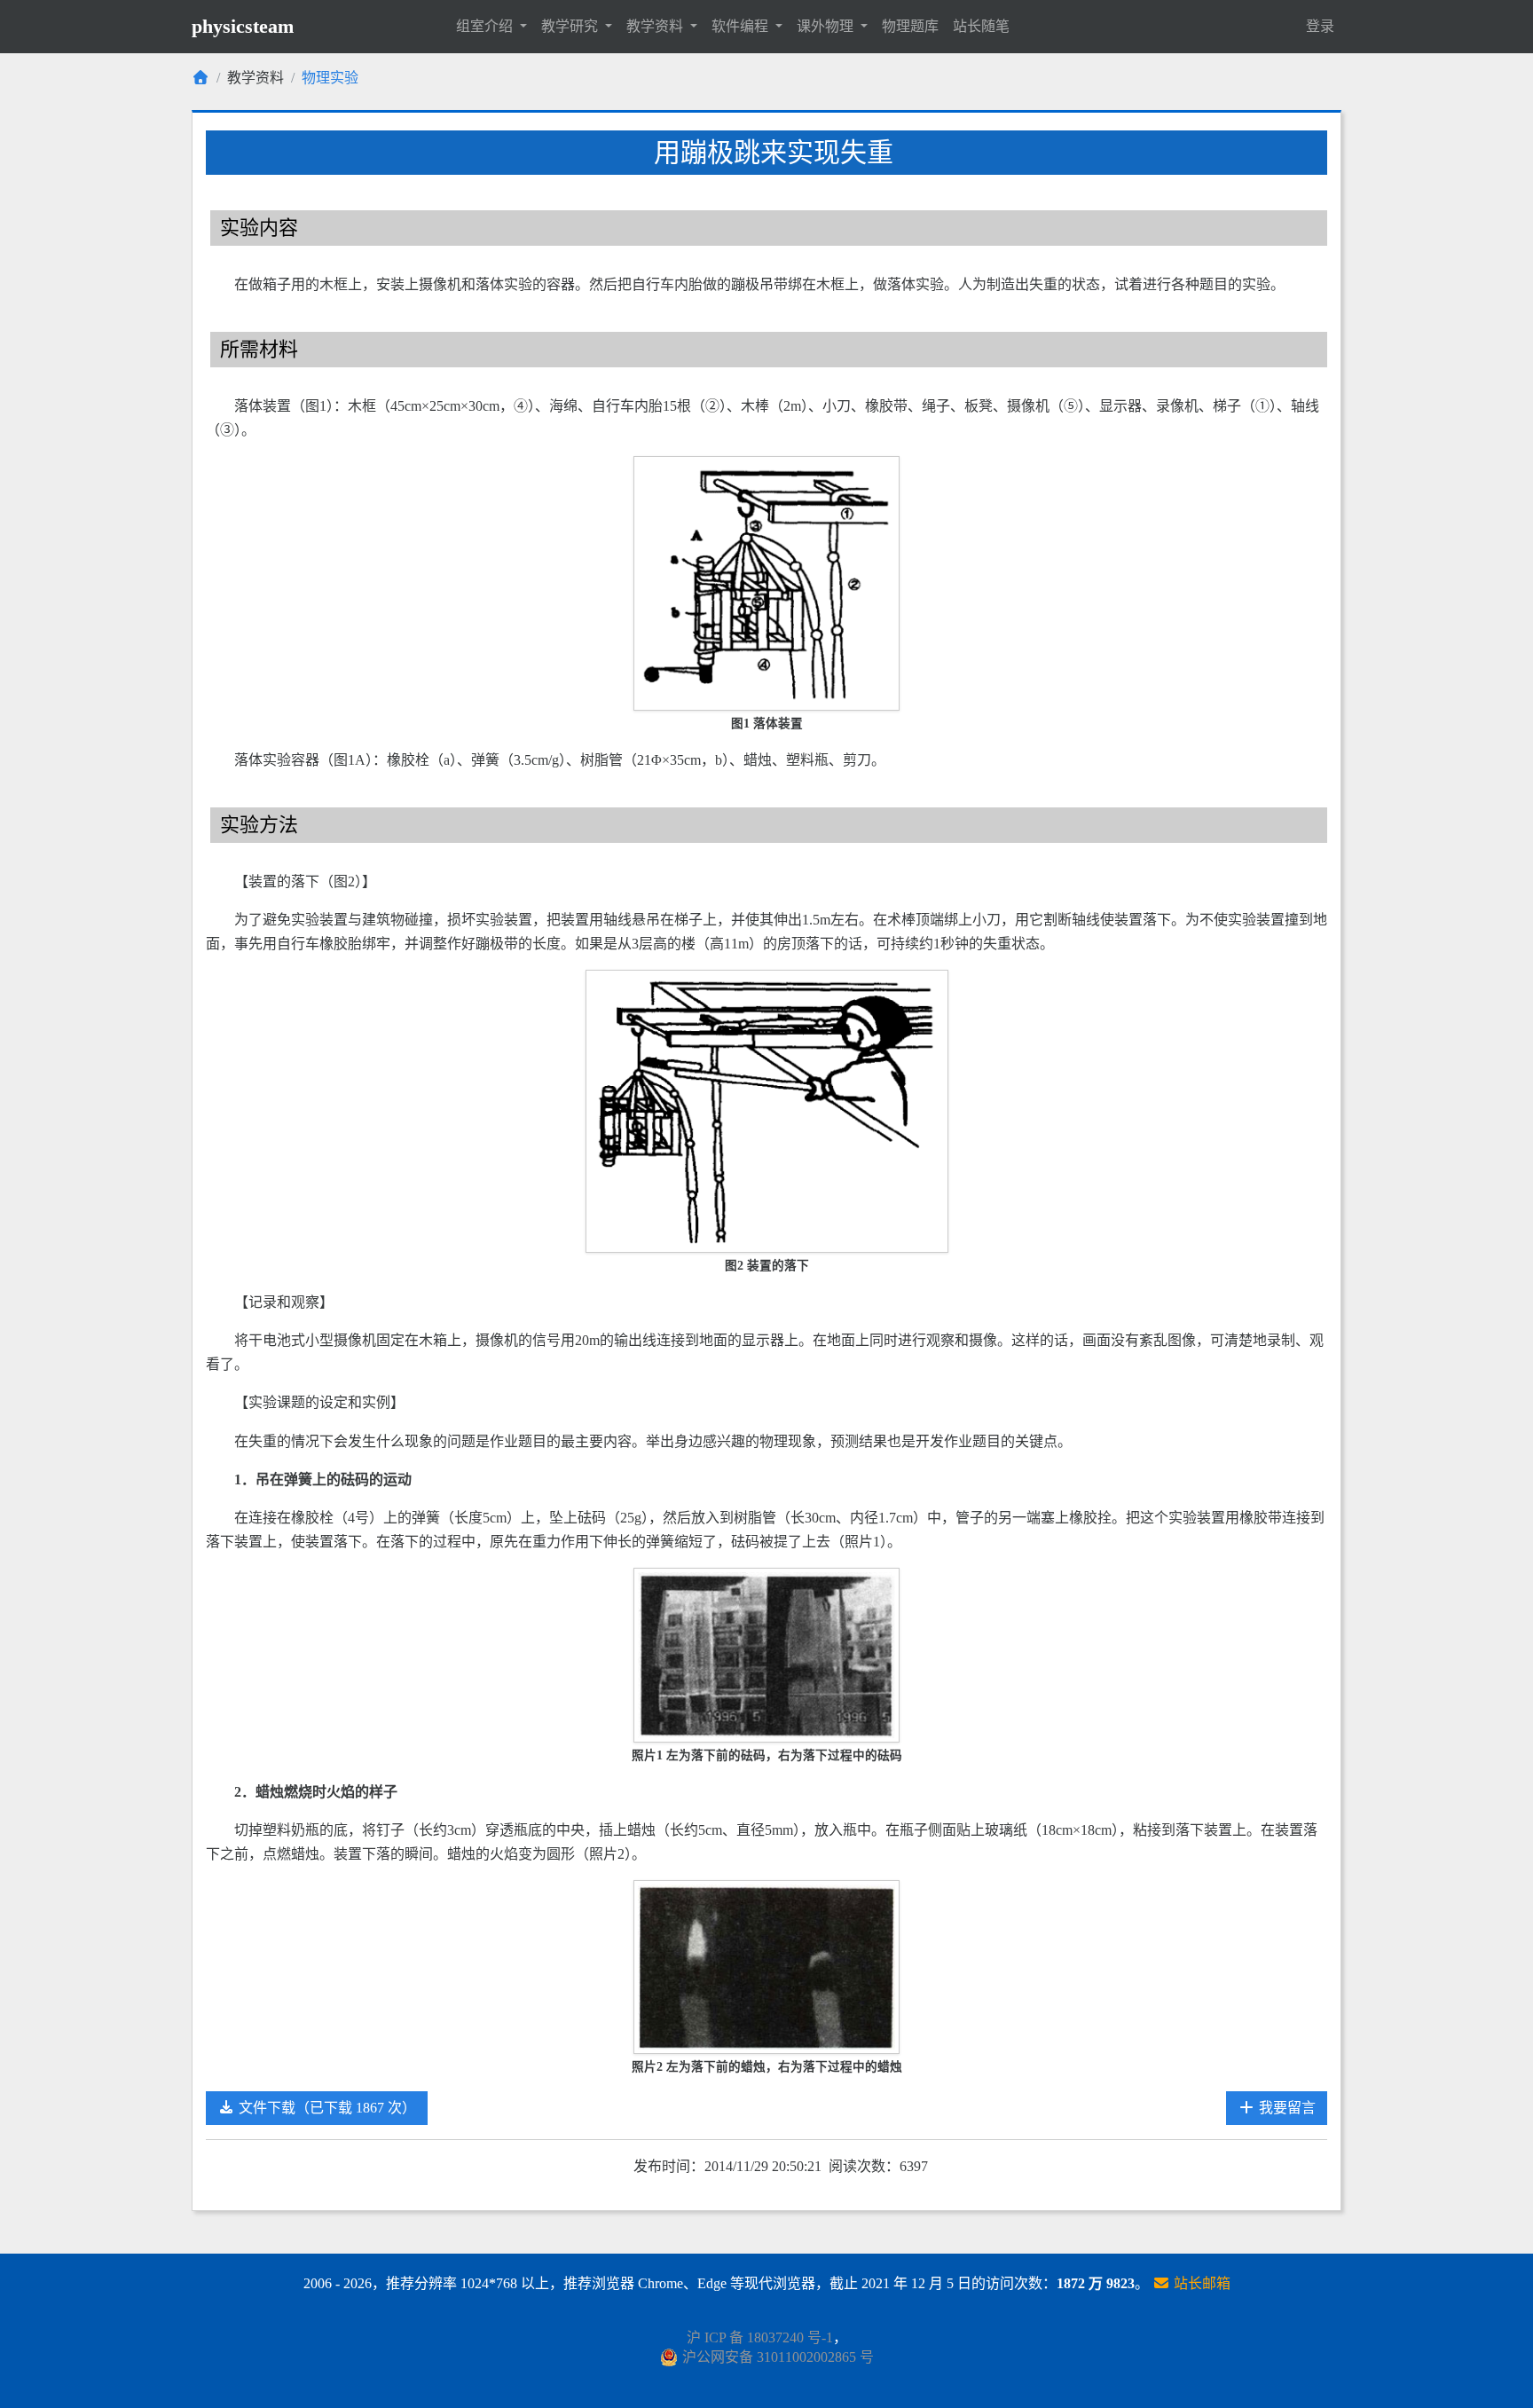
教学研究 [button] (571, 26)
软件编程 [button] (742, 26)
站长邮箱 (1200, 2283)
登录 (1320, 26)
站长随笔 (981, 26)
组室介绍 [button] (486, 26)
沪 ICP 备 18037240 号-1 (760, 2337)
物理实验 (330, 78)
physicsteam (243, 26)
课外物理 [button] (827, 26)
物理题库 (910, 26)
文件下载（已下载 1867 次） (326, 2108)
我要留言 (1285, 2108)
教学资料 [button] (656, 26)
